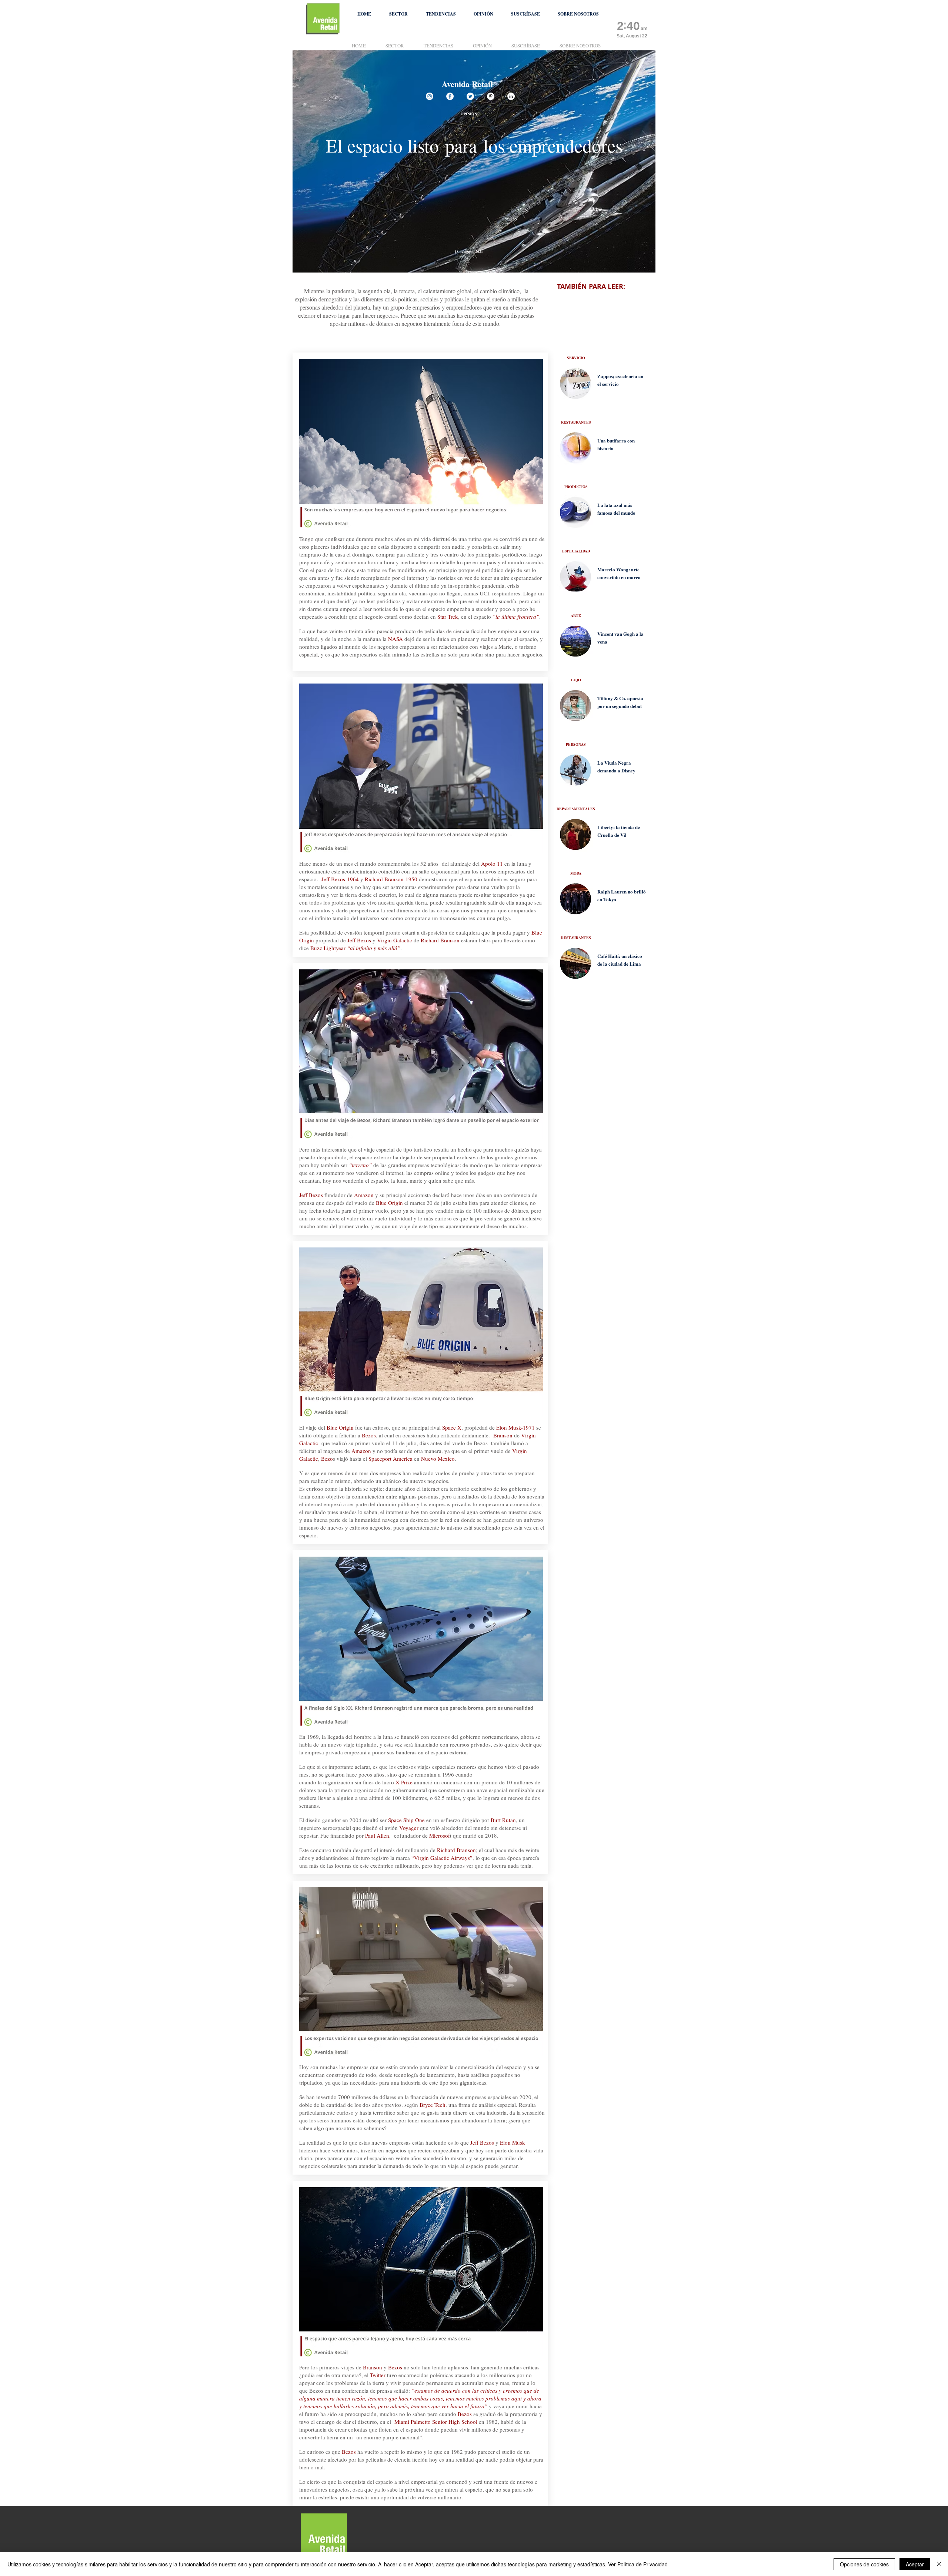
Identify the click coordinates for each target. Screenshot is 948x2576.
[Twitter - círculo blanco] (470, 96)
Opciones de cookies (864, 2564)
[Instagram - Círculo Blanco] (430, 96)
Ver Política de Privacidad (638, 2564)
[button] (398, 14)
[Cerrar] (939, 2564)
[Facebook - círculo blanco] (450, 96)
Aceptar (915, 2564)
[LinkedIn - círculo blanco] (511, 96)
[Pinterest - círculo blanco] (491, 96)
